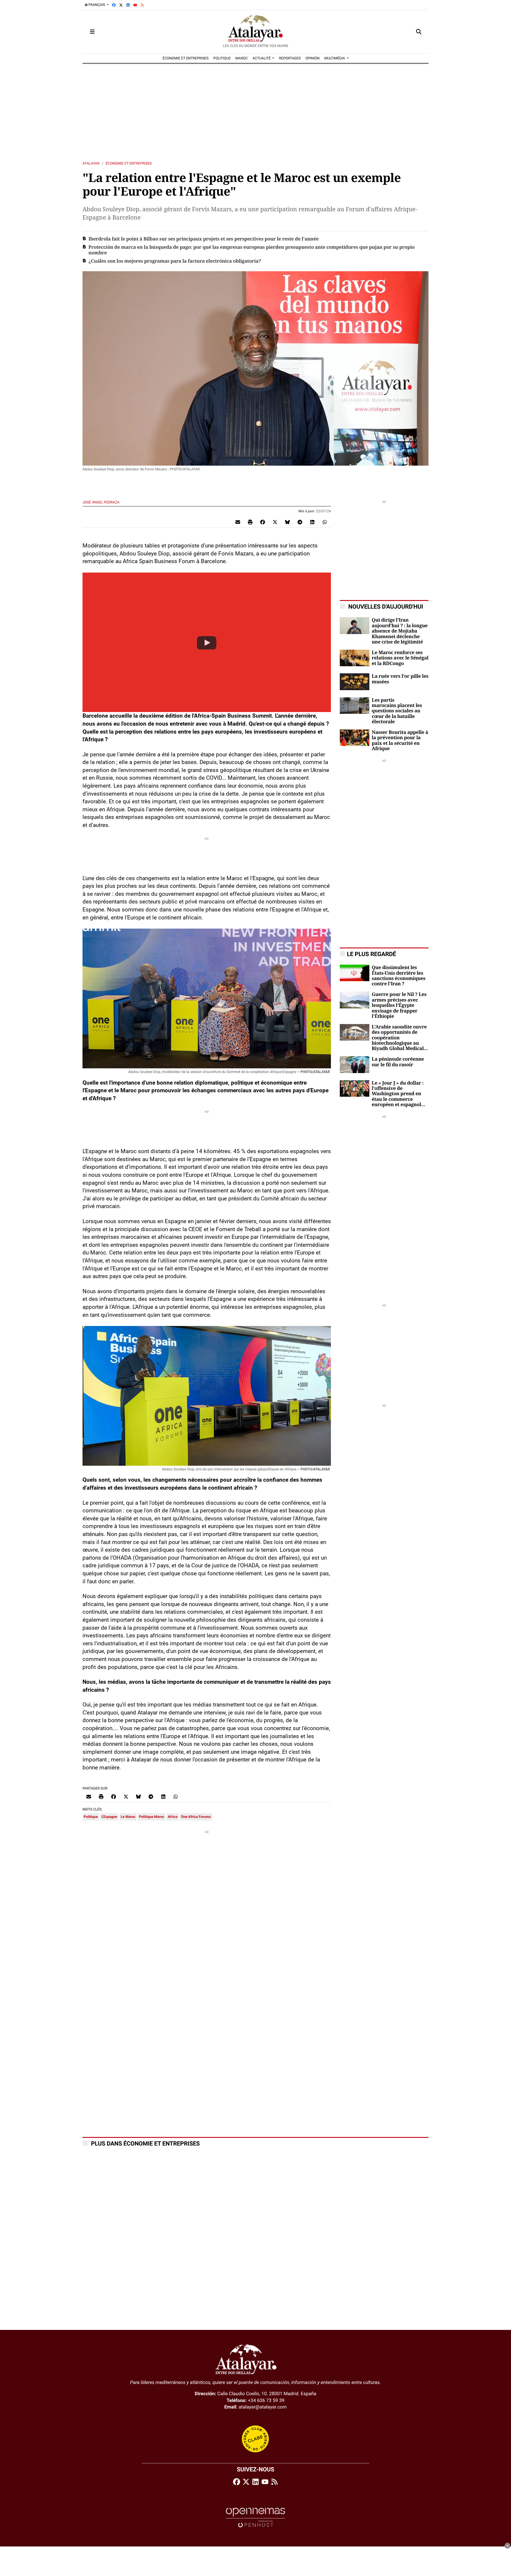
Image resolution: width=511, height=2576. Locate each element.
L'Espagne (109, 1817)
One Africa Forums (196, 1817)
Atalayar (91, 163)
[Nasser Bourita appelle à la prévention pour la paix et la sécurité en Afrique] (355, 737)
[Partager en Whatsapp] (325, 522)
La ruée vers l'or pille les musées (400, 679)
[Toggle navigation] (92, 32)
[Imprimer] (250, 522)
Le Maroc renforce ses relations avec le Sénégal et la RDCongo (400, 658)
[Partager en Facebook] (263, 522)
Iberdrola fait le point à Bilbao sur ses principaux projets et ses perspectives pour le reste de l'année (203, 239)
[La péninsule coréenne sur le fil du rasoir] (355, 1064)
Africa (173, 1817)
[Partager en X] (275, 522)
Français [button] (97, 5)
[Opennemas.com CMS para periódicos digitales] (256, 2517)
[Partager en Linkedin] (312, 522)
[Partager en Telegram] (300, 522)
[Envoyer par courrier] (238, 522)
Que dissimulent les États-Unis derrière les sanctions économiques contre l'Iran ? (399, 976)
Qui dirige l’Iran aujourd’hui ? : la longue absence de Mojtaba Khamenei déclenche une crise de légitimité (400, 631)
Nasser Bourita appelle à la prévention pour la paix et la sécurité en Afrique (400, 741)
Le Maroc (128, 1817)
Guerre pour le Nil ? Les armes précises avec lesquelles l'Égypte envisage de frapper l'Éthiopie (399, 1005)
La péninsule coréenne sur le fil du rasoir (398, 1062)
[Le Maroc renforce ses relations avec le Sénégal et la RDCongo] (355, 658)
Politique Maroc (152, 1817)
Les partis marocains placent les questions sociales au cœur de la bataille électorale (397, 711)
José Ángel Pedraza (101, 502)
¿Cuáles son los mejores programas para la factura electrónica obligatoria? (175, 261)
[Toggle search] (419, 32)
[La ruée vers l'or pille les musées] (355, 681)
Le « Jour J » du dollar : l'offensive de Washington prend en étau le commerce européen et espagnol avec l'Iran (398, 1094)
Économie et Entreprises (129, 163)
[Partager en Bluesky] (287, 522)
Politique (91, 1817)
